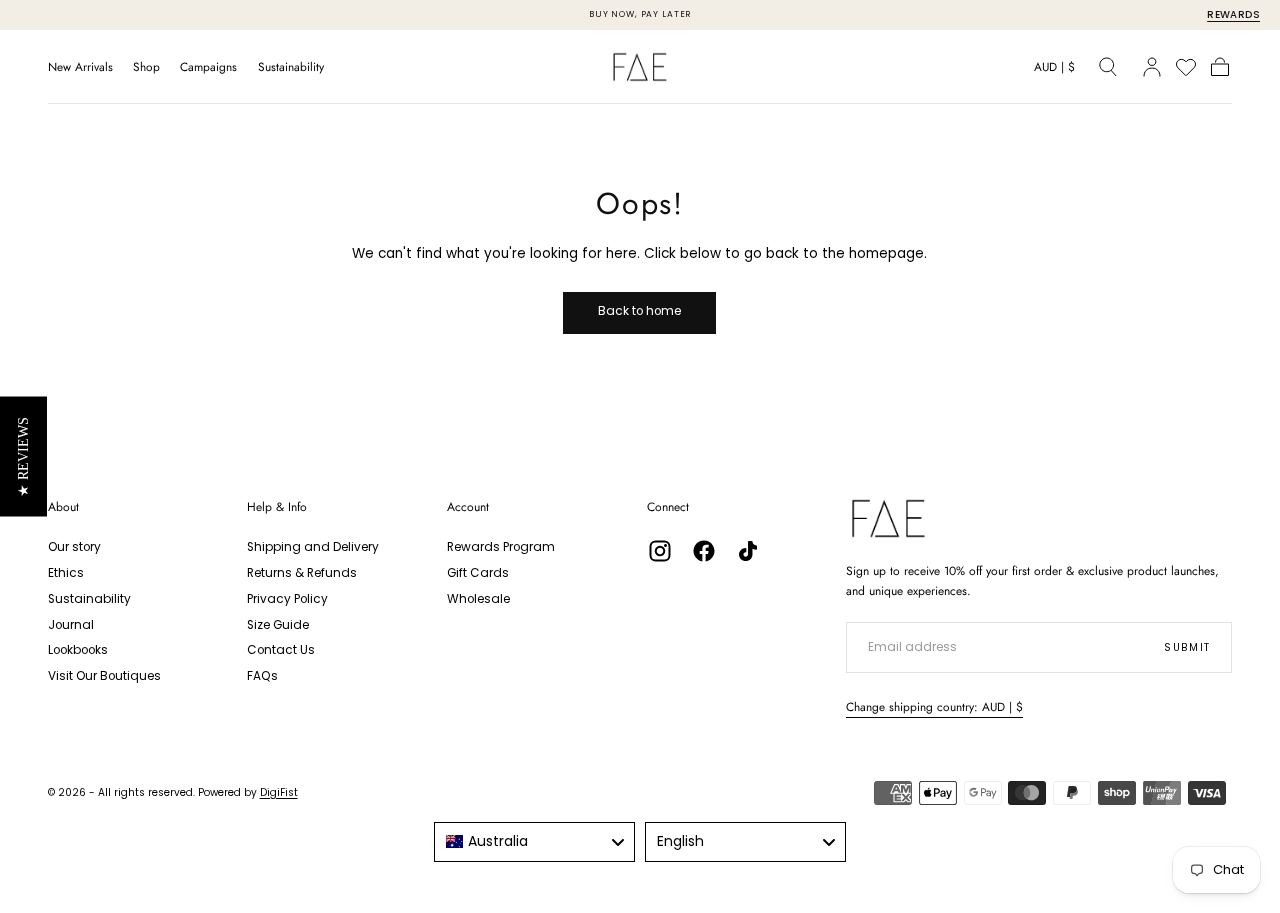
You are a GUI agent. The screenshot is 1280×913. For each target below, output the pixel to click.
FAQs (262, 676)
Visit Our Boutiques (104, 676)
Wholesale (478, 599)
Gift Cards (478, 573)
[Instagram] (660, 551)
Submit (1187, 647)
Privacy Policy (287, 599)
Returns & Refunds (302, 573)
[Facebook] (704, 551)
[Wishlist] (1186, 67)
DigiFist (279, 792)
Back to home (639, 311)
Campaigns (208, 67)
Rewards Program (501, 547)
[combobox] (534, 842)
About (63, 507)
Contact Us (281, 650)
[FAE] (888, 518)
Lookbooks (78, 650)
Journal (71, 625)
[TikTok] (748, 551)
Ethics (66, 573)
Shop (146, 67)
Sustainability (291, 67)
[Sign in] (1152, 67)
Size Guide (278, 625)
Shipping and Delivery (313, 547)
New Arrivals (80, 67)
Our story (74, 547)
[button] (1054, 70)
